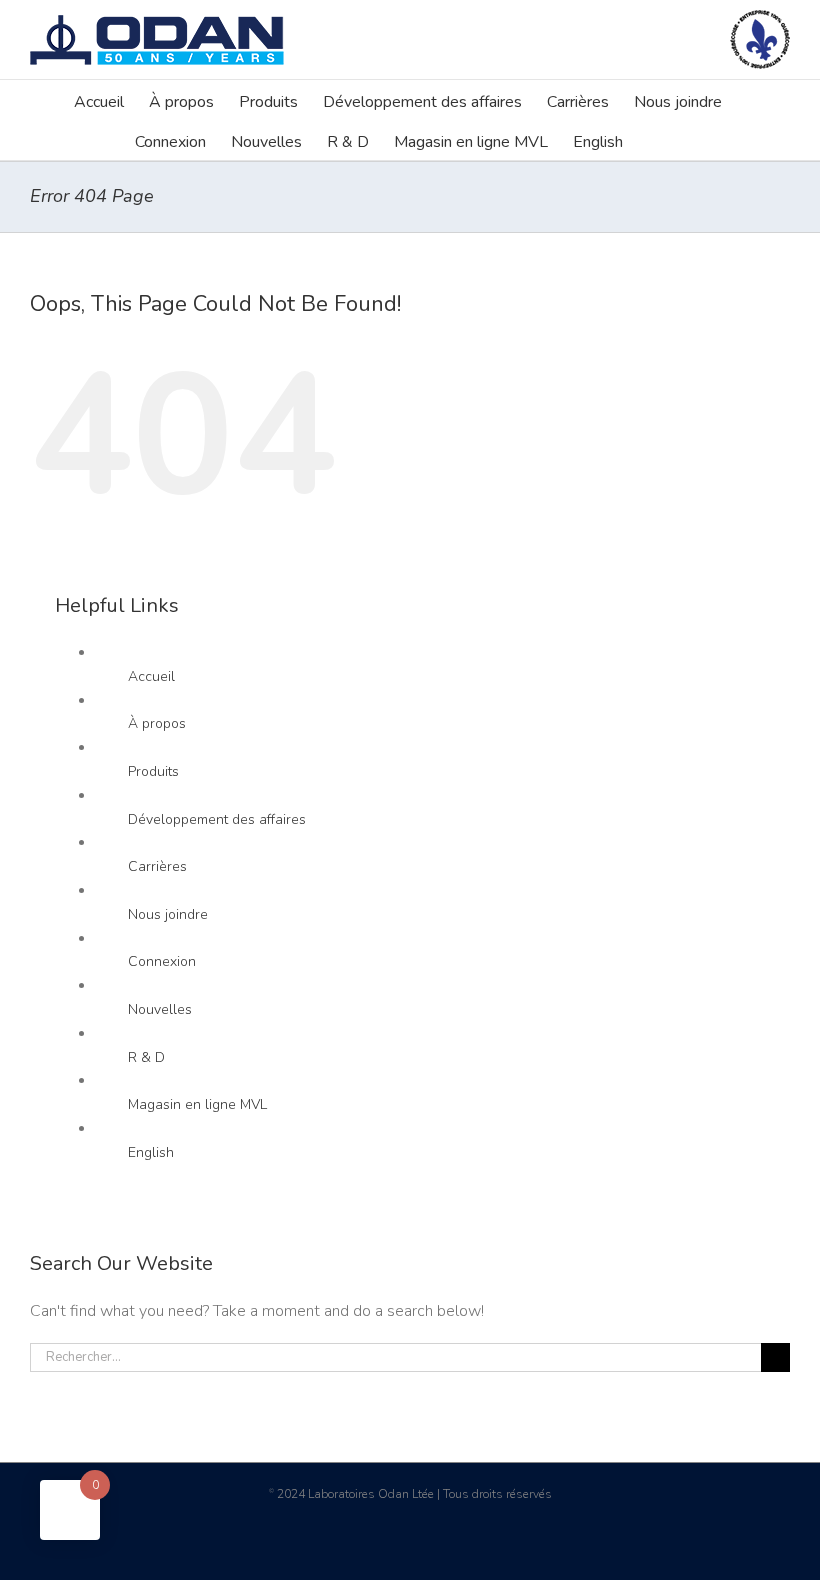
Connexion (162, 961)
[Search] (654, 140)
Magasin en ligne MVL (197, 1104)
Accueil (151, 676)
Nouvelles (160, 1009)
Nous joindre (168, 914)
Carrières (157, 866)
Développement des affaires (217, 819)
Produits (153, 771)
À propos (157, 723)
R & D (146, 1057)
